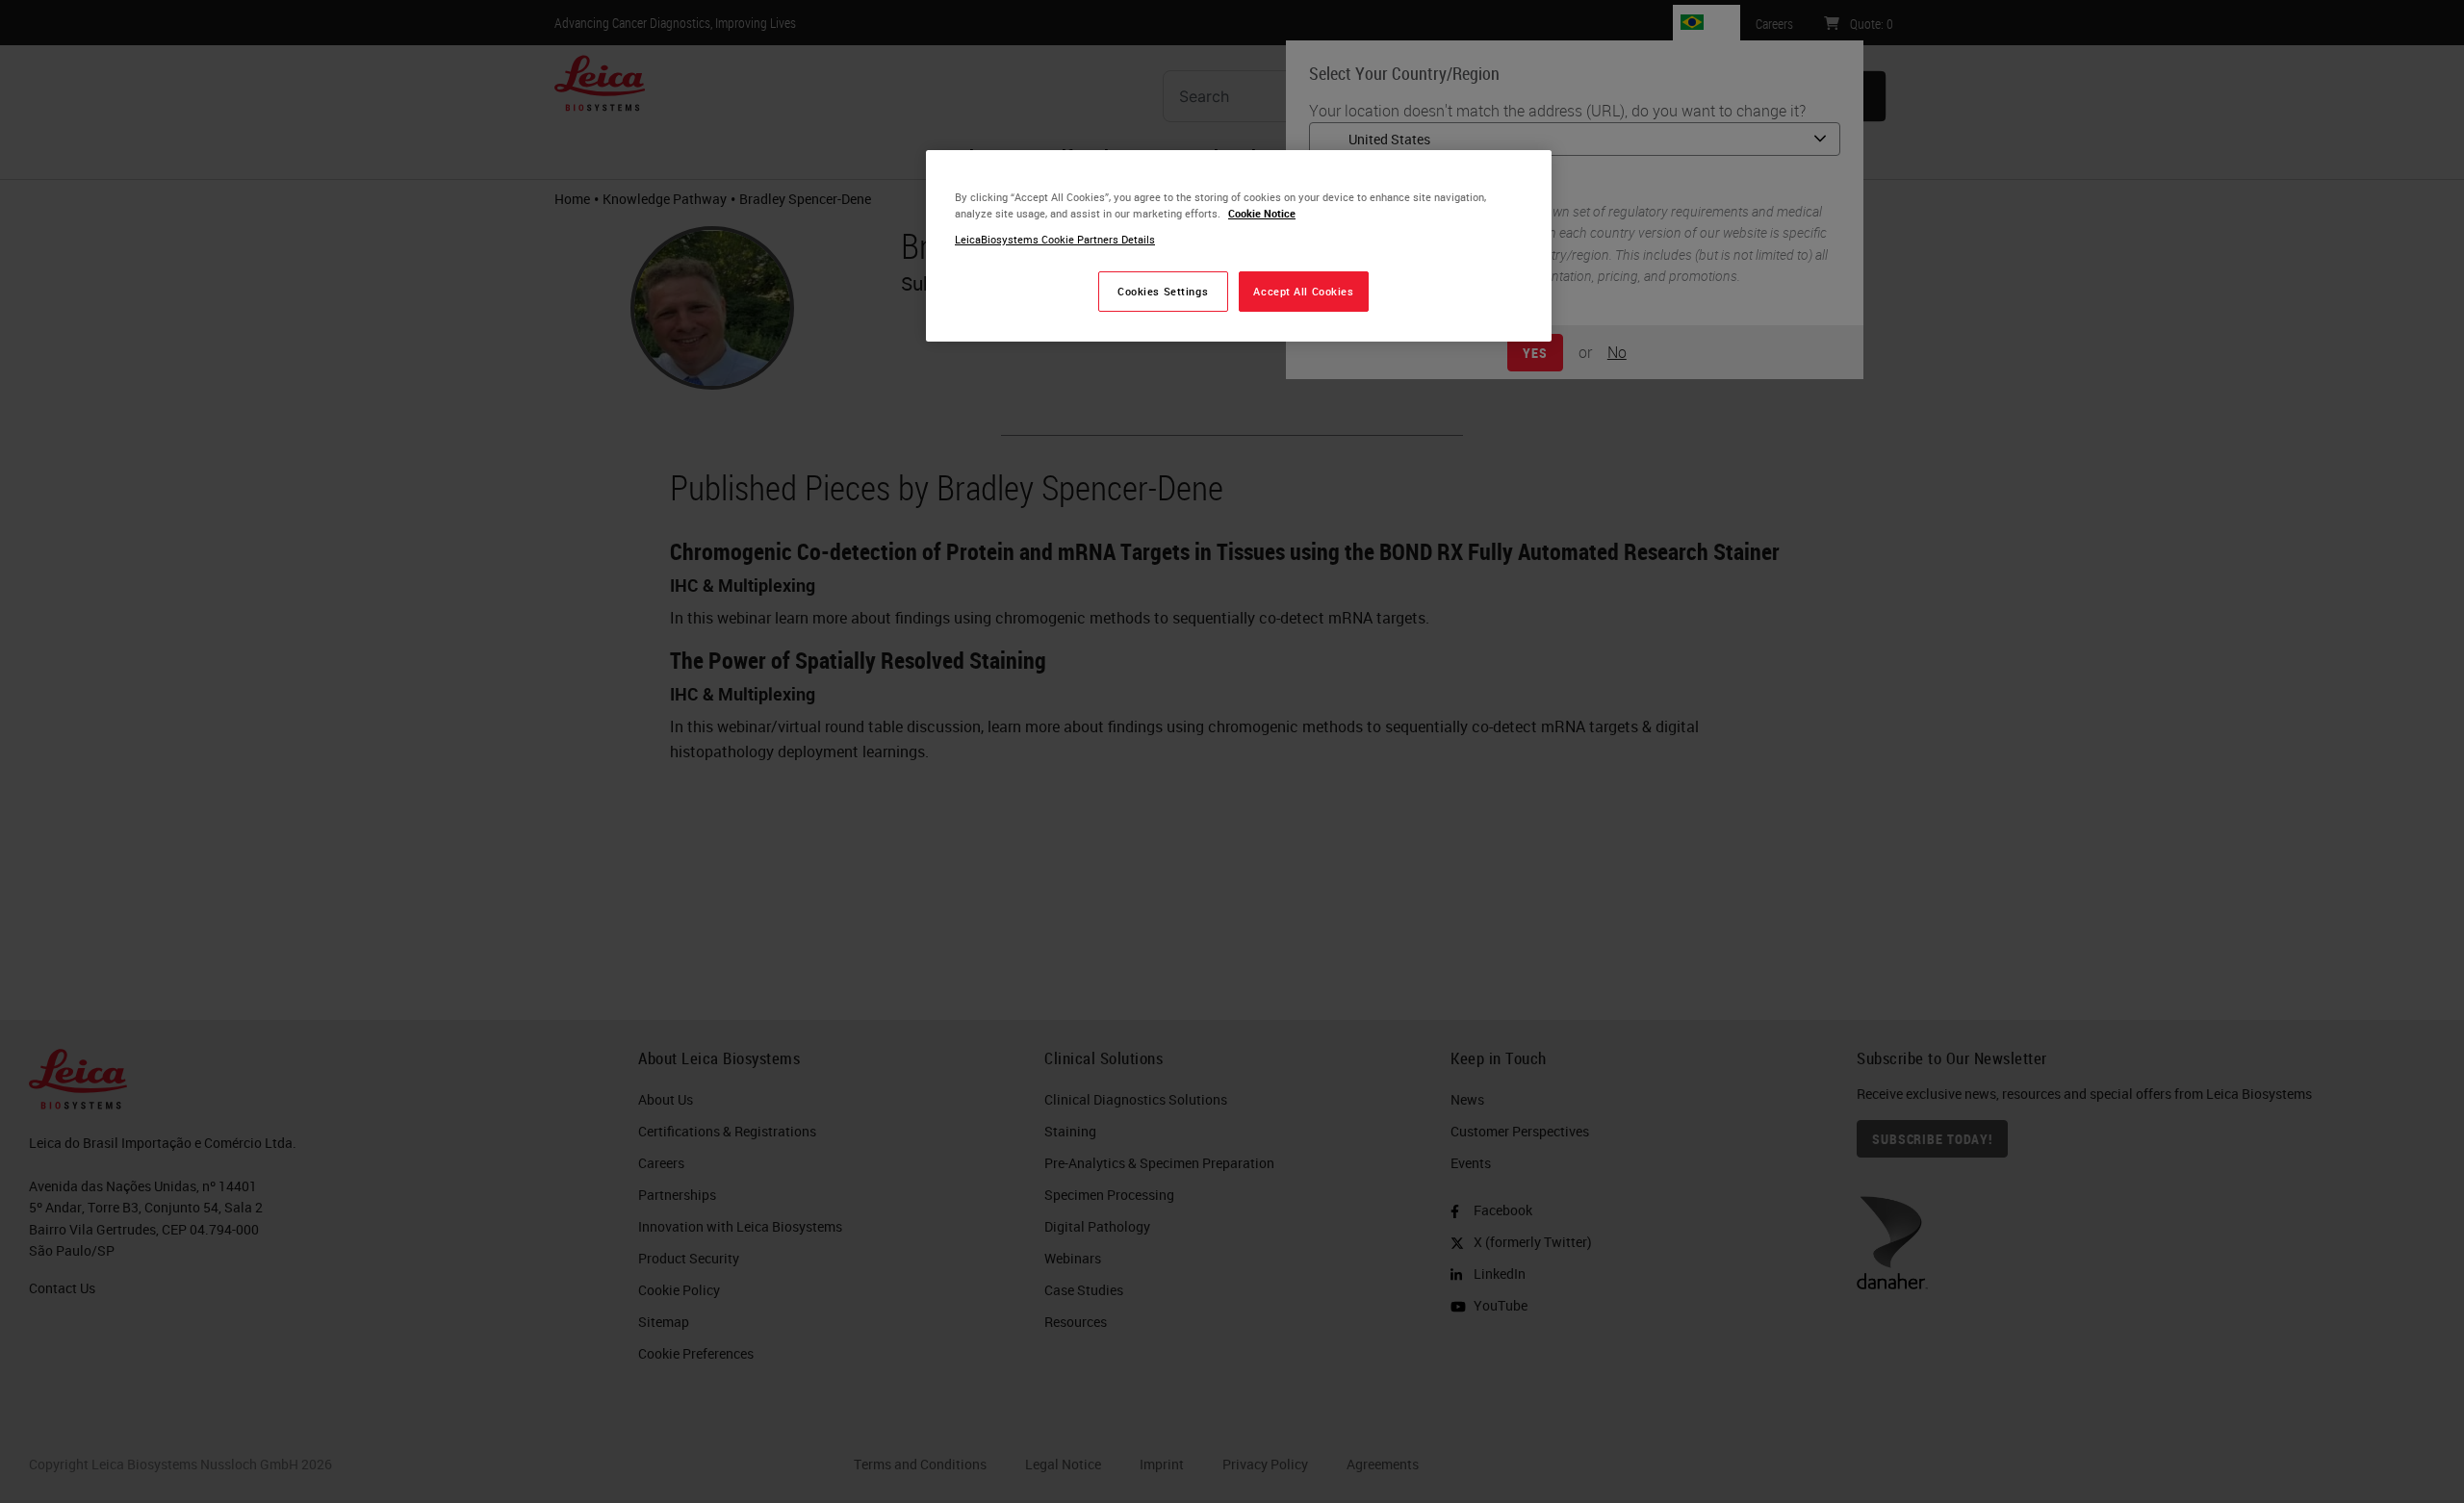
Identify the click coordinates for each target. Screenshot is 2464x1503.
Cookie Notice (1262, 213)
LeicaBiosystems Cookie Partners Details (1055, 239)
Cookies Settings (1163, 291)
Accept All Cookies (1303, 291)
